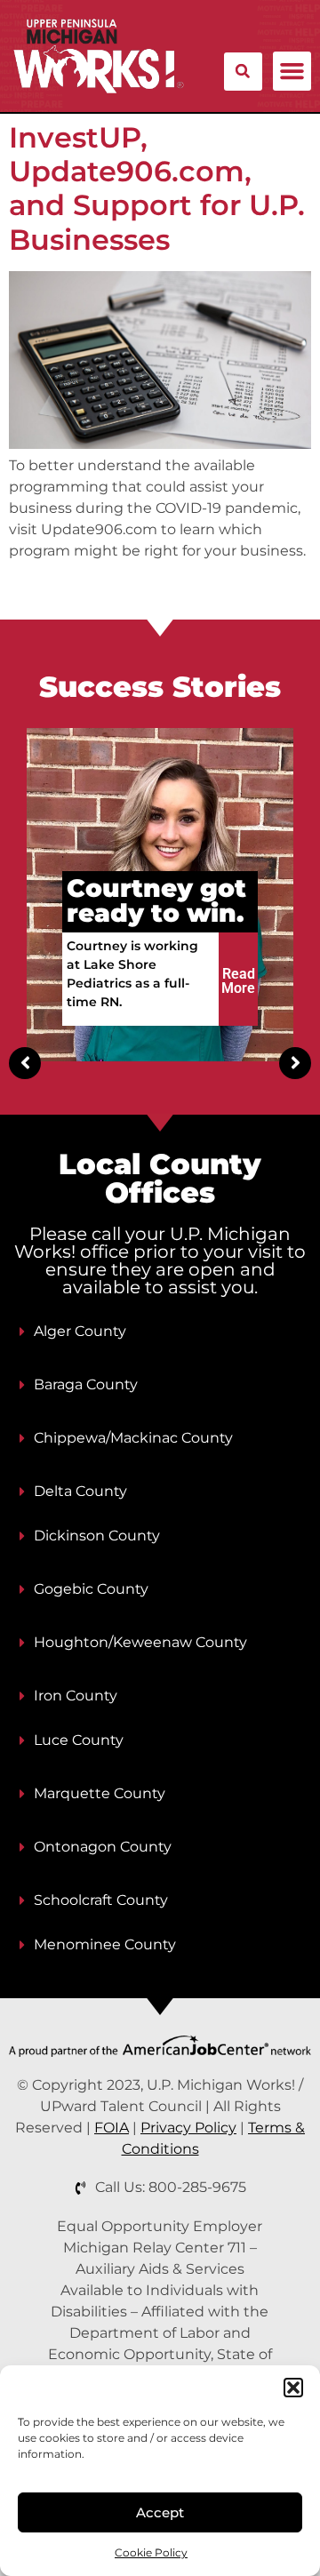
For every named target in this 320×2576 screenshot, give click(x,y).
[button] (293, 2388)
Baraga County (86, 1384)
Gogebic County (91, 1589)
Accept (160, 2512)
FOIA (112, 2128)
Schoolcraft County (101, 1900)
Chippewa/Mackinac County (133, 1438)
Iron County (76, 1696)
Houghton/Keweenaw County (140, 1642)
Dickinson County (97, 1536)
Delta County (80, 1491)
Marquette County (100, 1793)
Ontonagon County (103, 1847)
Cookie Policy (151, 2552)
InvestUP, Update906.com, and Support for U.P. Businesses (157, 188)
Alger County (80, 1331)
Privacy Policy (188, 2128)
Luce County (79, 1740)
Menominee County (105, 1944)
